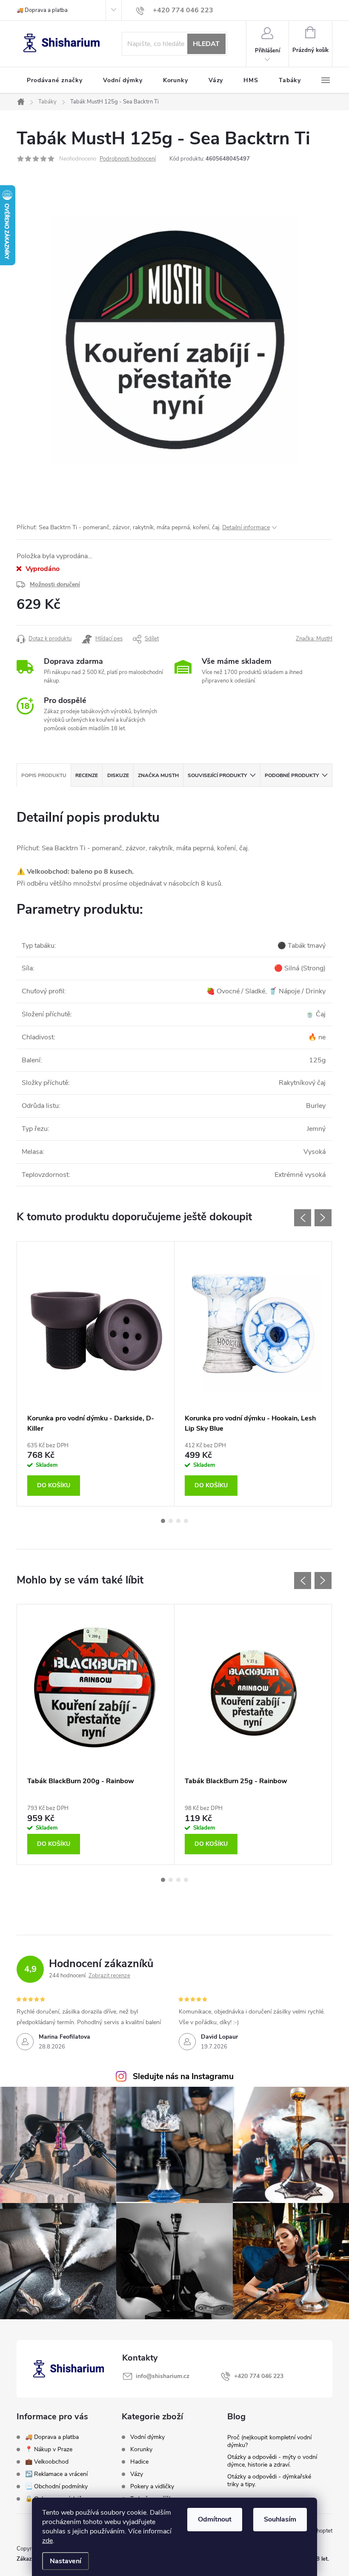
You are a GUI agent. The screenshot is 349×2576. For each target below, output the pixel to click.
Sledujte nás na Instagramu (183, 2077)
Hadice (139, 2462)
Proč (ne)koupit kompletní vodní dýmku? (269, 2441)
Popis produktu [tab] (44, 775)
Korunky (141, 2450)
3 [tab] (178, 1521)
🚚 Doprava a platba (42, 10)
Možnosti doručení (55, 584)
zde (47, 2541)
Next (323, 1218)
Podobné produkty (292, 775)
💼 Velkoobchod (47, 2462)
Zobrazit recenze (109, 1976)
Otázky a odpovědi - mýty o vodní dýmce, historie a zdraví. (272, 2461)
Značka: (314, 639)
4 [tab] (186, 1521)
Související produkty (217, 775)
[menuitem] (55, 80)
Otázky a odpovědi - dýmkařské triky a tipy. (269, 2480)
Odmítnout (215, 2519)
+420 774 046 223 (259, 2376)
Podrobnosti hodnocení (128, 159)
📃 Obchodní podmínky (56, 2486)
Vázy (137, 2474)
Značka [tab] (158, 775)
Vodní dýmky (147, 2437)
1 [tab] (163, 1521)
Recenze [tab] (87, 775)
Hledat (206, 44)
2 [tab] (171, 1521)
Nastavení (66, 2561)
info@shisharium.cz (163, 2376)
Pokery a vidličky (152, 2487)
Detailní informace (246, 527)
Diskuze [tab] (118, 775)
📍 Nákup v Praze (49, 2449)
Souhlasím (280, 2519)
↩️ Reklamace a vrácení (56, 2474)
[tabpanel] (96, 1374)
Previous (303, 1218)
